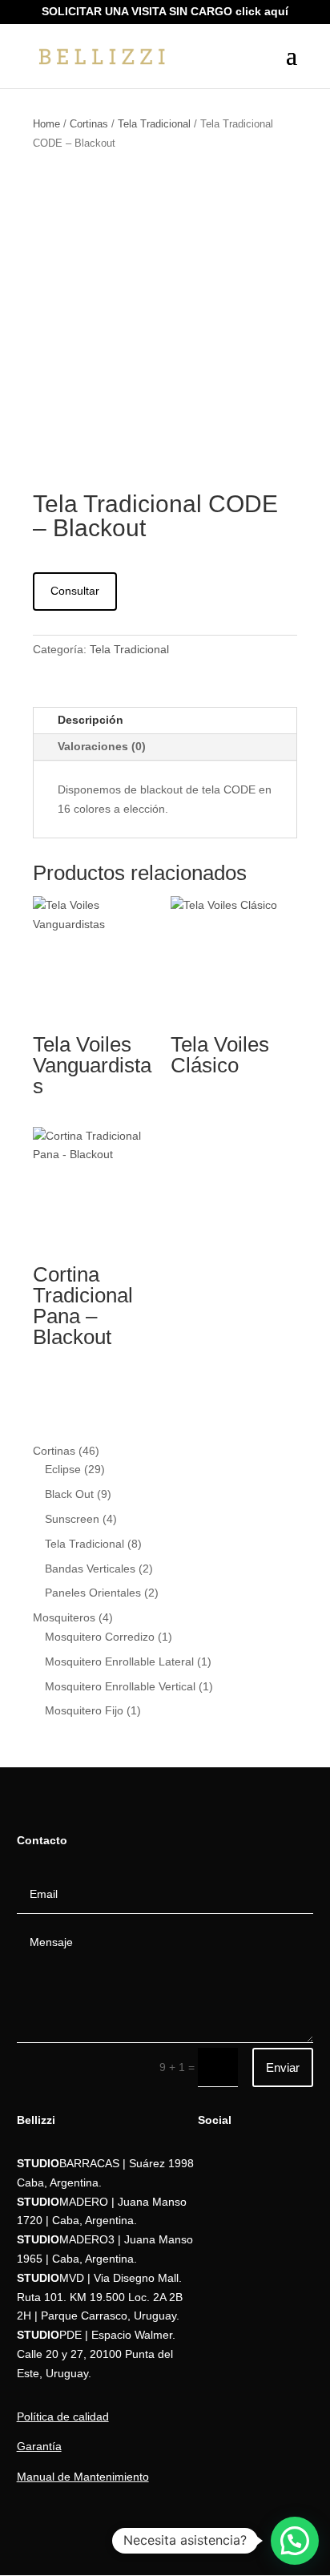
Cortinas (89, 124)
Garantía (39, 2446)
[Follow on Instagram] (211, 2231)
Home (46, 124)
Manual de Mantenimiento (83, 2477)
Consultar (75, 591)
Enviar (283, 2067)
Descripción (91, 720)
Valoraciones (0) (102, 746)
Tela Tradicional (154, 124)
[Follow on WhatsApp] (211, 2167)
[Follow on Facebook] (211, 2199)
